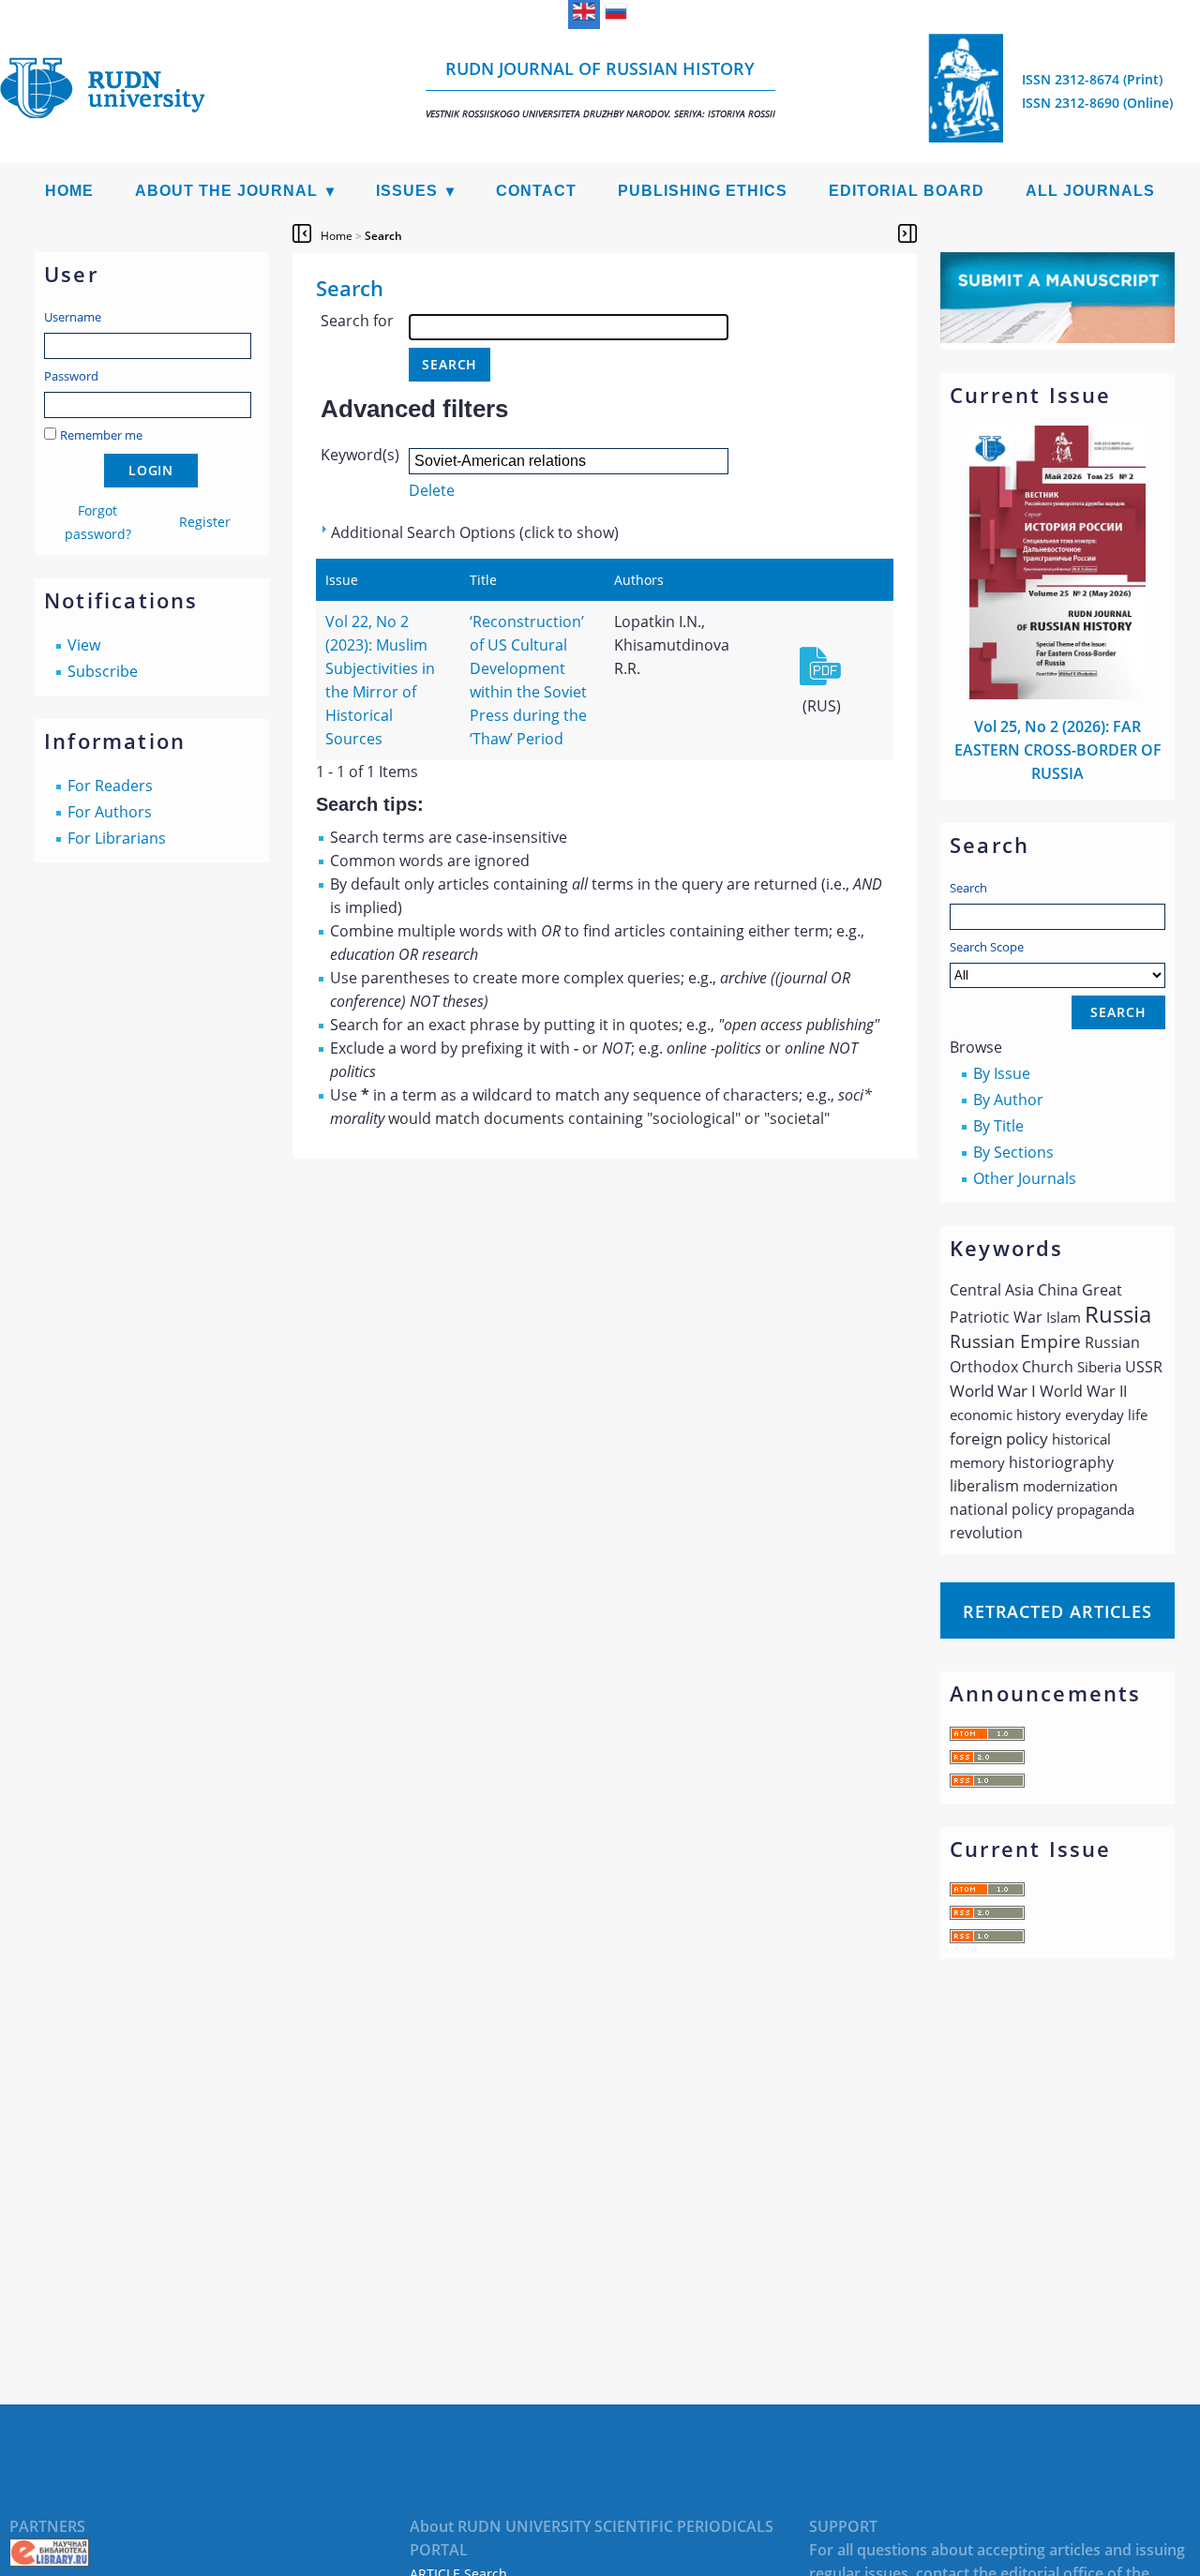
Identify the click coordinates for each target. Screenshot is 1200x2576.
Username (73, 317)
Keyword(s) (360, 455)
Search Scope (987, 947)
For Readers (110, 786)
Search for (357, 321)
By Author (1008, 1100)
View (84, 645)
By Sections (1013, 1152)
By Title (998, 1126)
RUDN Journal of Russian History (600, 89)
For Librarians (117, 838)
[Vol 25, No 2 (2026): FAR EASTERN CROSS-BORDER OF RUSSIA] (1057, 694)
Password (71, 376)
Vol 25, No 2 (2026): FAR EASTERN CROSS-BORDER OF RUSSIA (1058, 750)
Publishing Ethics (703, 191)
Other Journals (1025, 1178)
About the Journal (226, 191)
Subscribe (103, 671)
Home (69, 191)
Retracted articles (1057, 1611)
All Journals (1090, 191)
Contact (536, 191)
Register (205, 522)
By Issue (1002, 1073)
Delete (432, 490)
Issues (407, 191)
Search (968, 888)
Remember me (101, 435)
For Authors (110, 812)
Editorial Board (907, 191)
